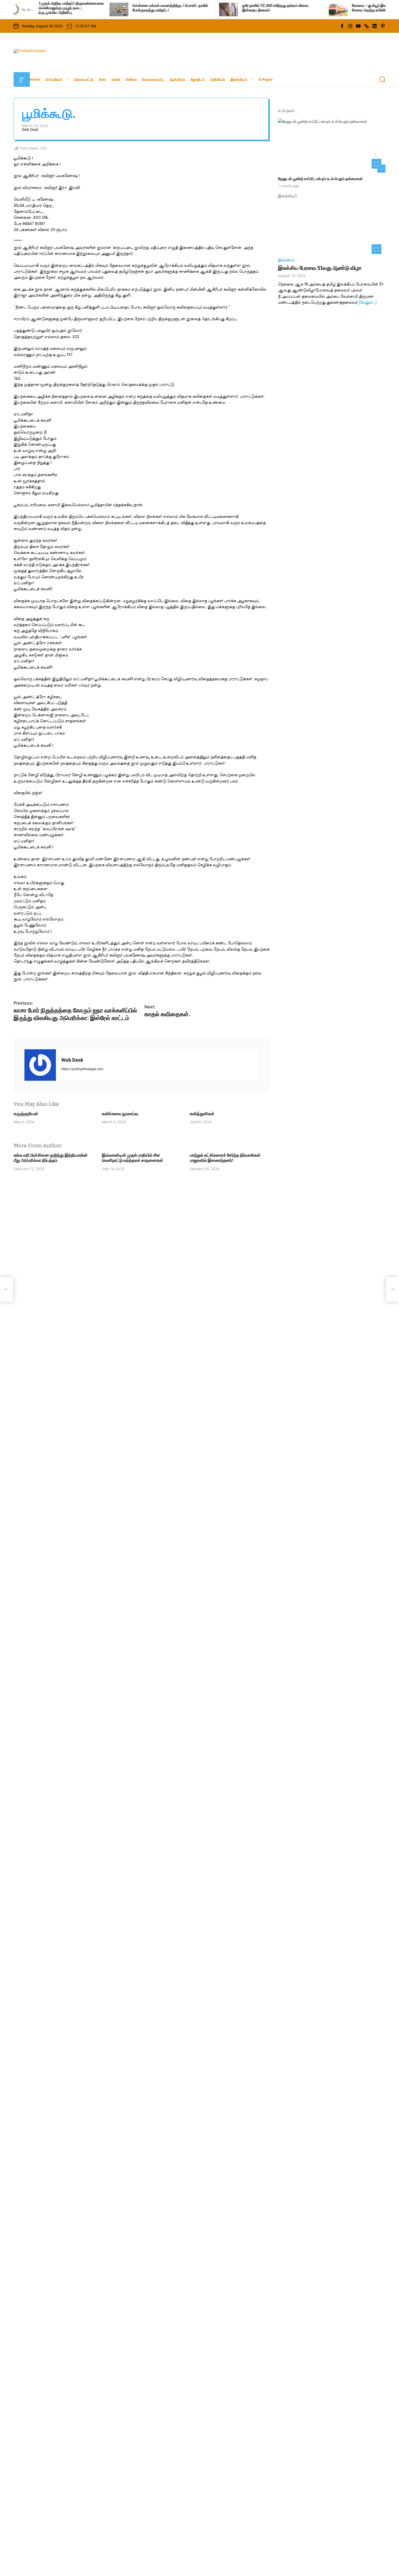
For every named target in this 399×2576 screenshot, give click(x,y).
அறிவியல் (218, 79)
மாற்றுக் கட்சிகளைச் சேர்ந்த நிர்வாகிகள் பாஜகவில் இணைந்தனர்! (225, 1158)
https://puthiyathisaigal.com (82, 1069)
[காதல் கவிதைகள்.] (392, 1289)
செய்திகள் (54, 79)
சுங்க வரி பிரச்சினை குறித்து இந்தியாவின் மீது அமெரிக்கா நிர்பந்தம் (51, 1158)
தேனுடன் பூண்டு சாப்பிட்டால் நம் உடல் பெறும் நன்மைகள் (320, 179)
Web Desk (30, 130)
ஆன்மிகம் (177, 79)
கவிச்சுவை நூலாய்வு (120, 1114)
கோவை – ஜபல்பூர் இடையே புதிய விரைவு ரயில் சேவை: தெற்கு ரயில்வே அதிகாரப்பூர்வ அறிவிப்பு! (332, 8)
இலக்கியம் (239, 79)
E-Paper (266, 79)
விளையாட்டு (83, 79)
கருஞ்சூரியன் (26, 1114)
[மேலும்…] (368, 303)
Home (35, 79)
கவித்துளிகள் (202, 1114)
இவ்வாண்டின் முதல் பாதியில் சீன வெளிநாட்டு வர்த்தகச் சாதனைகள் (132, 1158)
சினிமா (131, 79)
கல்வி (116, 79)
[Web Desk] (40, 1065)
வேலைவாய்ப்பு (153, 79)
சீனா (102, 79)
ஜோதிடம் (198, 79)
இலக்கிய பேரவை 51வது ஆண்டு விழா (320, 268)
